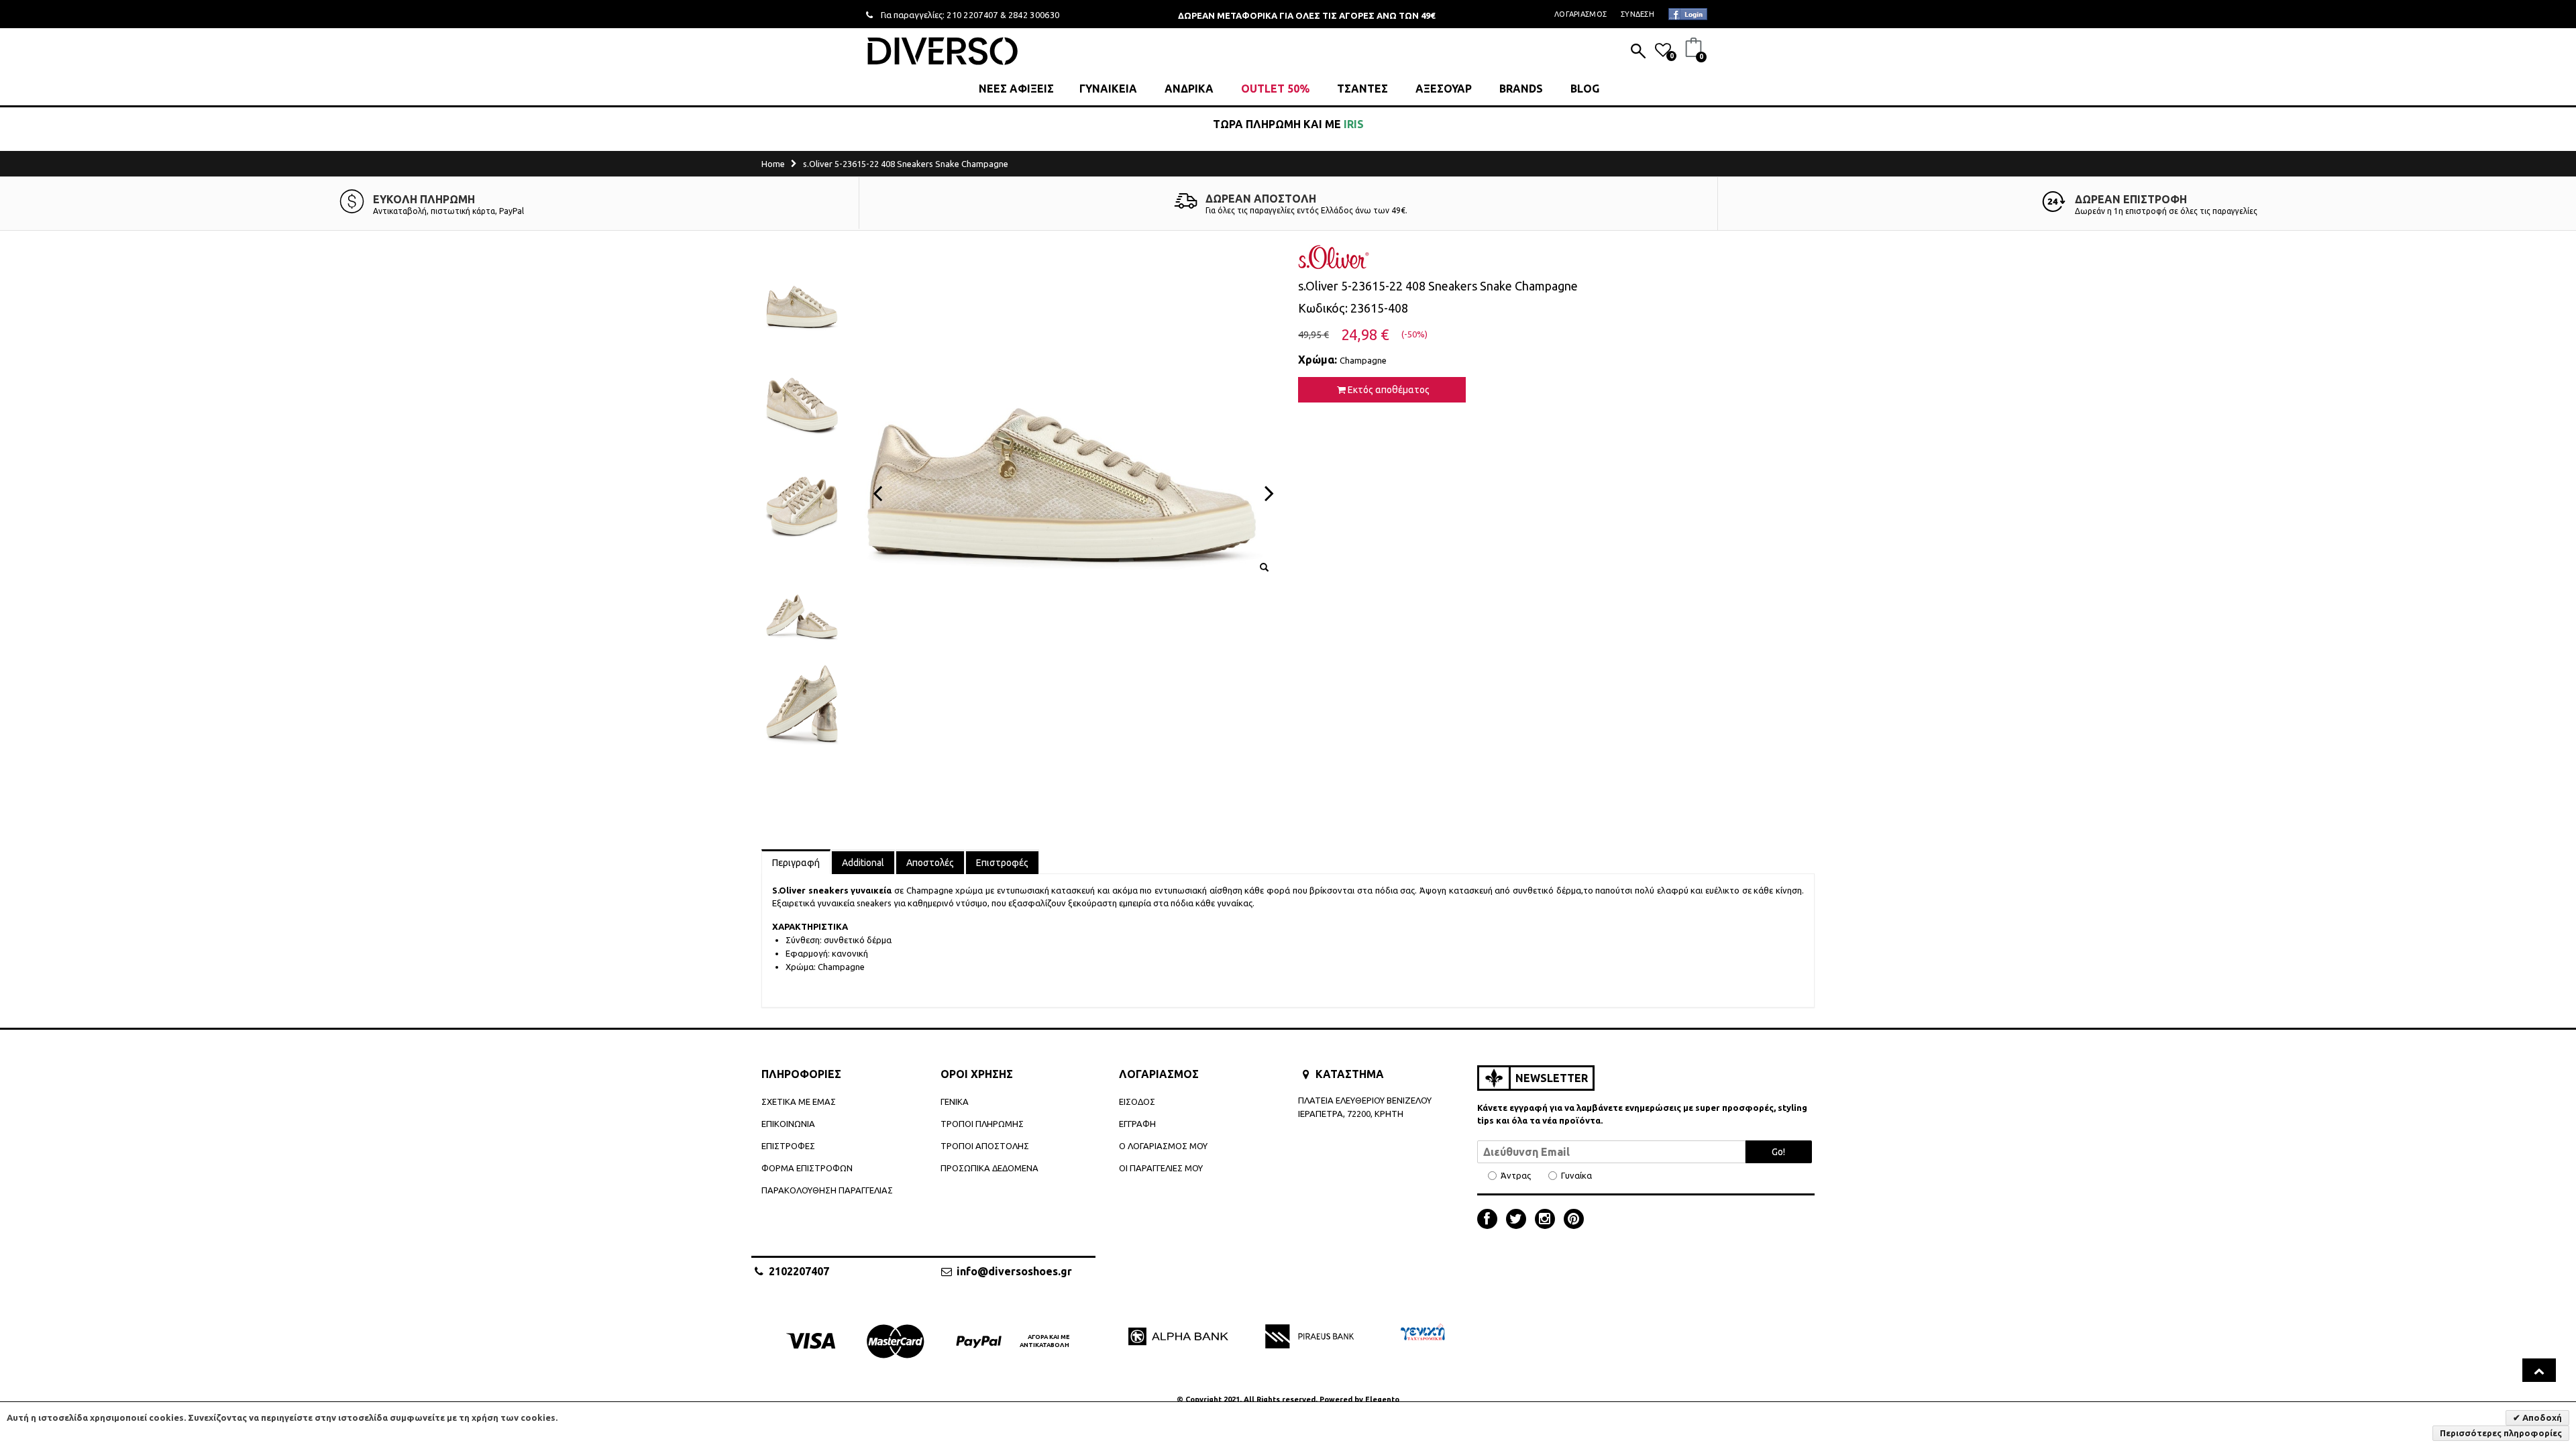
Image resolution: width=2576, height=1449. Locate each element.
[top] (2539, 1370)
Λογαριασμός (1580, 14)
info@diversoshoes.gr (1014, 1271)
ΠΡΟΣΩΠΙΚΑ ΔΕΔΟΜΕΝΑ (989, 1168)
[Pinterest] (1574, 1220)
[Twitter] (1519, 1220)
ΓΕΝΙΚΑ (955, 1102)
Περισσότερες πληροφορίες (2501, 1433)
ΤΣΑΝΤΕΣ (1362, 89)
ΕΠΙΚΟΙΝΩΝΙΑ (788, 1124)
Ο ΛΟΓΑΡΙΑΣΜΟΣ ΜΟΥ (1163, 1146)
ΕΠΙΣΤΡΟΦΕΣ (788, 1146)
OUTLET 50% (1275, 89)
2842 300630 (1034, 15)
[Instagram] (1548, 1220)
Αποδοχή (2541, 1417)
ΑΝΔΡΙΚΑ (1189, 89)
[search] (1638, 52)
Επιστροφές (1002, 863)
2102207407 (799, 1271)
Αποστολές (930, 863)
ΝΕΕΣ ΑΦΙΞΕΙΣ (1016, 89)
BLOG (1585, 89)
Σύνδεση (1638, 14)
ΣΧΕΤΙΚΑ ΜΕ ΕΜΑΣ (799, 1102)
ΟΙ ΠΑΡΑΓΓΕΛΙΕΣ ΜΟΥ (1161, 1168)
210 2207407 (972, 15)
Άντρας (1516, 1176)
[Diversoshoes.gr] (943, 51)
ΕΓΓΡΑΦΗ (1137, 1124)
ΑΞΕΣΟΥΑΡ (1444, 89)
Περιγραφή (796, 863)
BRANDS (1521, 89)
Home (773, 164)
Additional (863, 863)
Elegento (1382, 1399)
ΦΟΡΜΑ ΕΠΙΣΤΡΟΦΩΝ (807, 1168)
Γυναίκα (1576, 1176)
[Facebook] (1491, 1220)
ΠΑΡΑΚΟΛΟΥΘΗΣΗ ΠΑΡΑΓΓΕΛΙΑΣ (827, 1190)
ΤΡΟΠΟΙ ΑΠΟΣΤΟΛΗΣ (985, 1146)
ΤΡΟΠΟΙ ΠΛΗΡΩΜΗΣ (982, 1124)
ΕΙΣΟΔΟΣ (1137, 1102)
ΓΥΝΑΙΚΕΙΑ (1108, 89)
